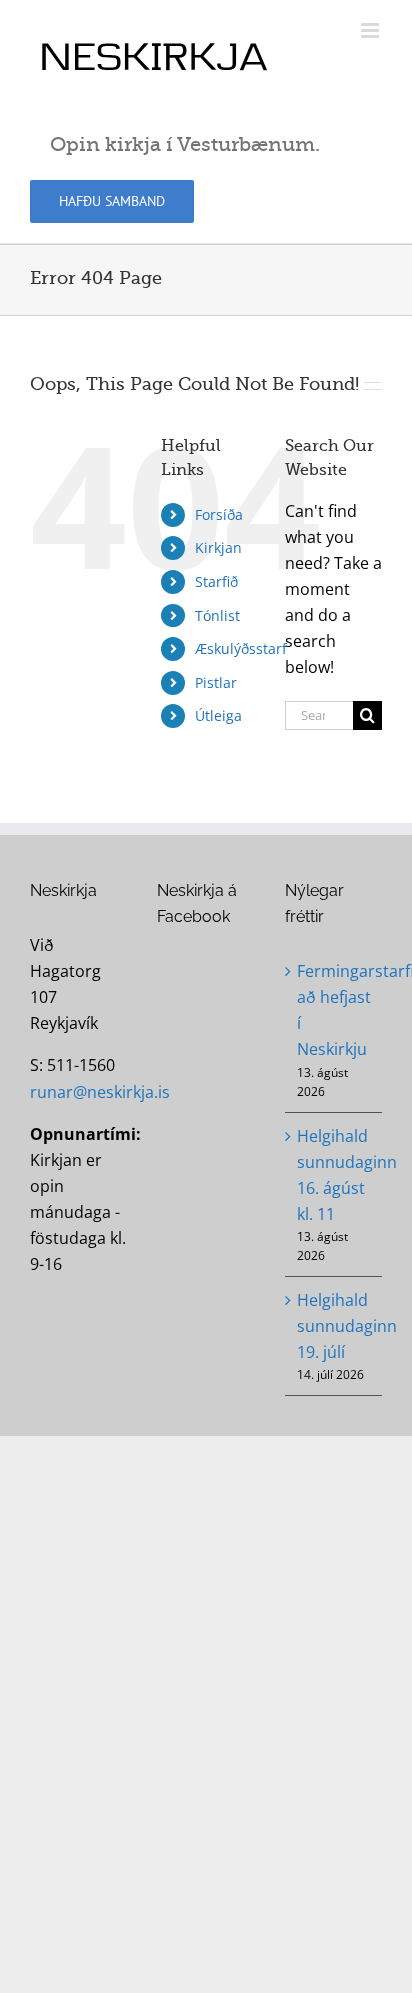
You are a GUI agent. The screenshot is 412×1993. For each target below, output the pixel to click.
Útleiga (218, 715)
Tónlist (217, 615)
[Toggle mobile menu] (371, 30)
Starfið (216, 581)
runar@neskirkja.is (100, 1092)
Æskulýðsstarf (241, 648)
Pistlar (216, 682)
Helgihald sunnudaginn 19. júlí (334, 1326)
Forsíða (219, 514)
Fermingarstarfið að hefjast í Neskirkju (334, 1010)
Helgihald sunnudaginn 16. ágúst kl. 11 (334, 1175)
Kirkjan (218, 547)
